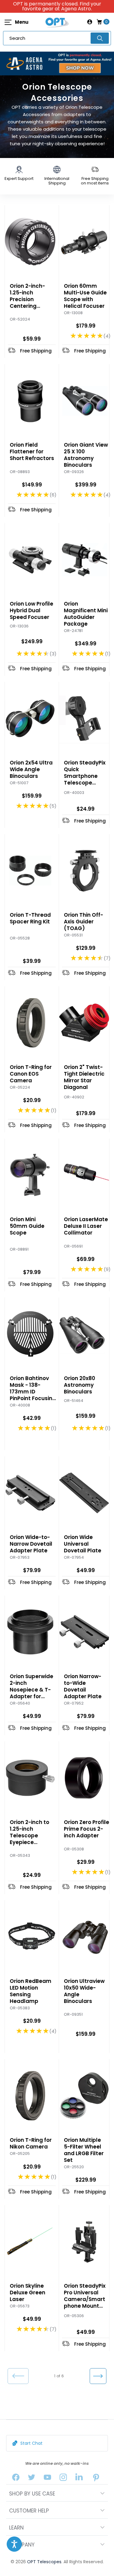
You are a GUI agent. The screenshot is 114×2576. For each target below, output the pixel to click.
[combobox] (57, 38)
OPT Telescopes (44, 2562)
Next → (98, 2376)
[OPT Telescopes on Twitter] (32, 2479)
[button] (14, 2544)
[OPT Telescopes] (57, 22)
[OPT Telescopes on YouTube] (47, 2479)
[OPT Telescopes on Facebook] (16, 2479)
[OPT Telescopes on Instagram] (63, 2479)
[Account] (90, 22)
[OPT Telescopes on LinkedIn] (79, 2479)
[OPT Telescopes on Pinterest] (96, 2479)
